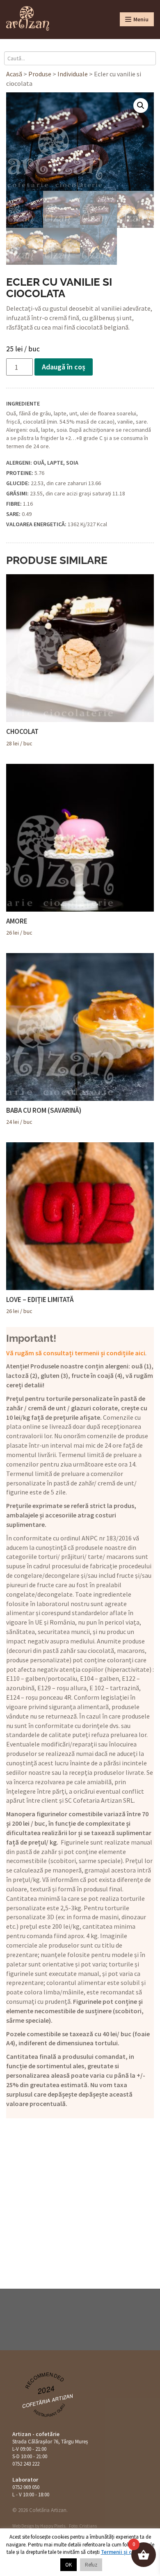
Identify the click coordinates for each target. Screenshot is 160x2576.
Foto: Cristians (83, 2526)
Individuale (73, 74)
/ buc (22, 737)
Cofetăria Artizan (48, 2401)
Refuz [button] (91, 2565)
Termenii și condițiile (127, 2552)
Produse (40, 74)
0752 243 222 (26, 2464)
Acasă (14, 74)
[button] (141, 105)
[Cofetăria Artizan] (28, 18)
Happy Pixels (53, 2526)
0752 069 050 (26, 2487)
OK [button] (69, 2565)
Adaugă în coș (64, 367)
